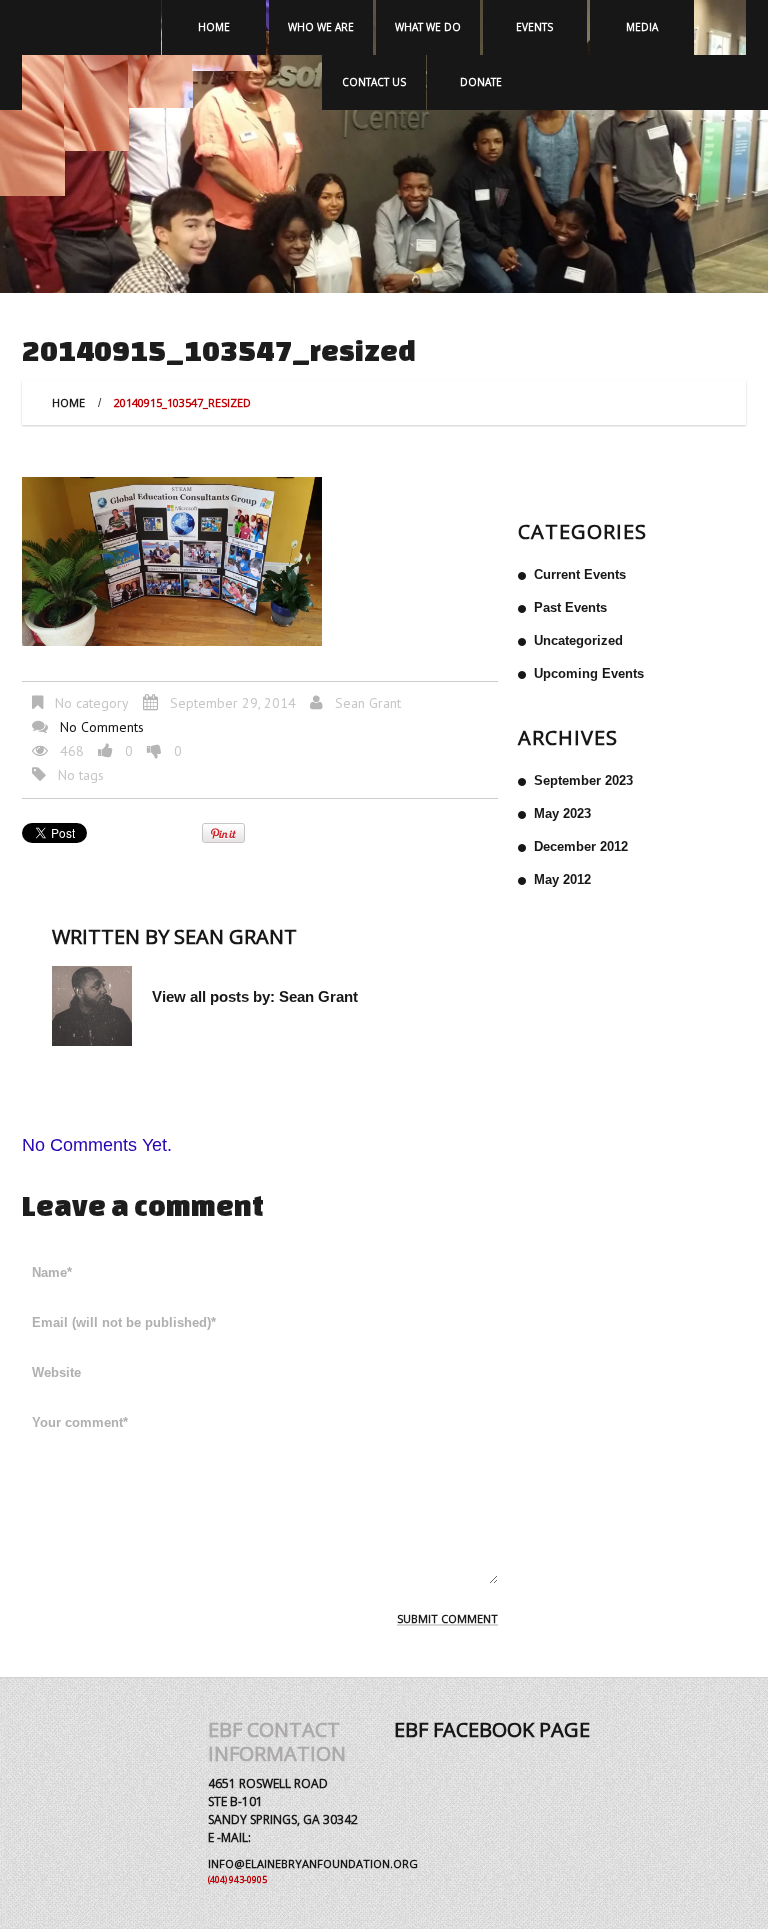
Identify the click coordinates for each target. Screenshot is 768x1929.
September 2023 (583, 780)
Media (642, 27)
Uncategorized (578, 640)
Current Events (580, 574)
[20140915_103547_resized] (172, 560)
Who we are (321, 27)
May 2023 (562, 813)
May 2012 (562, 879)
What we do (428, 27)
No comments (102, 727)
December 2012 (581, 846)
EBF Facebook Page (492, 1729)
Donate (481, 82)
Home (214, 27)
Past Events (570, 607)
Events (534, 27)
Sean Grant (368, 703)
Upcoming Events (589, 673)
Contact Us (374, 82)
